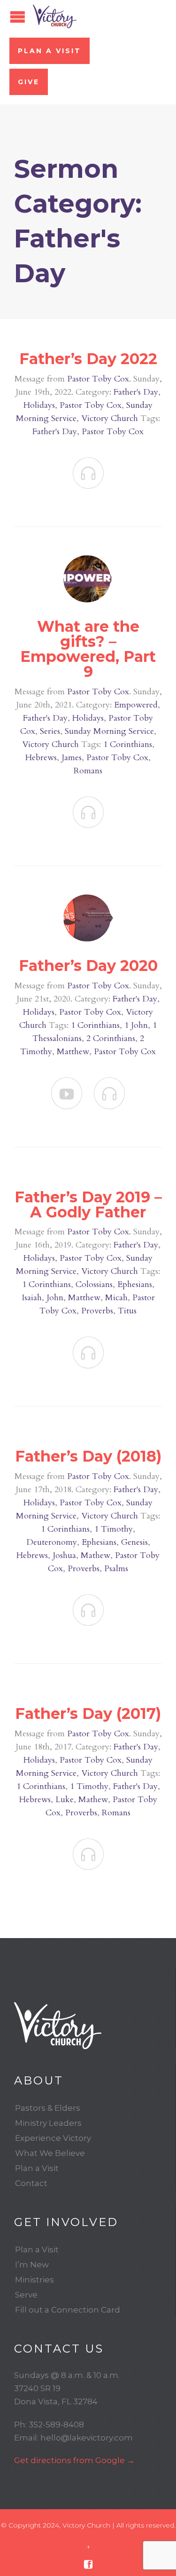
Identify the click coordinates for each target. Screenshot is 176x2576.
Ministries (34, 2280)
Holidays (39, 405)
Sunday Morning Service (109, 731)
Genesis (134, 1542)
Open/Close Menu (18, 17)
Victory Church (110, 418)
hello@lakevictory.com (87, 2438)
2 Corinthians (111, 1038)
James (72, 758)
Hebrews (41, 758)
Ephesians (135, 1284)
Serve (26, 2295)
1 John (136, 1025)
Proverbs (97, 1311)
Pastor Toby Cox (98, 379)
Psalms (116, 1569)
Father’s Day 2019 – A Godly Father (88, 1205)
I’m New (32, 2265)
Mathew (96, 1555)
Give (29, 82)
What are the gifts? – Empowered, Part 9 (88, 649)
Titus (127, 1311)
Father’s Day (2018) (88, 1456)
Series (50, 731)
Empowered (136, 705)
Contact (31, 2183)
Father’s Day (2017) (88, 1713)
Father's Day (136, 392)
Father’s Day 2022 (88, 359)
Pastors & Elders (48, 2108)
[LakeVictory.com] (88, 2026)
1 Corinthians (128, 744)
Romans (88, 771)
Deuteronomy (52, 1542)
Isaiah (32, 1298)
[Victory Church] (55, 16)
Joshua (64, 1555)
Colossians (94, 1284)
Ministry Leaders (48, 2123)
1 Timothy (114, 1529)
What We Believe (50, 2153)
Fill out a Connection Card (68, 2310)
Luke (65, 1800)
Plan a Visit (50, 51)
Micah (116, 1298)
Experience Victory (53, 2138)
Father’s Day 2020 (88, 966)
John (55, 1298)
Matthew (73, 1052)
